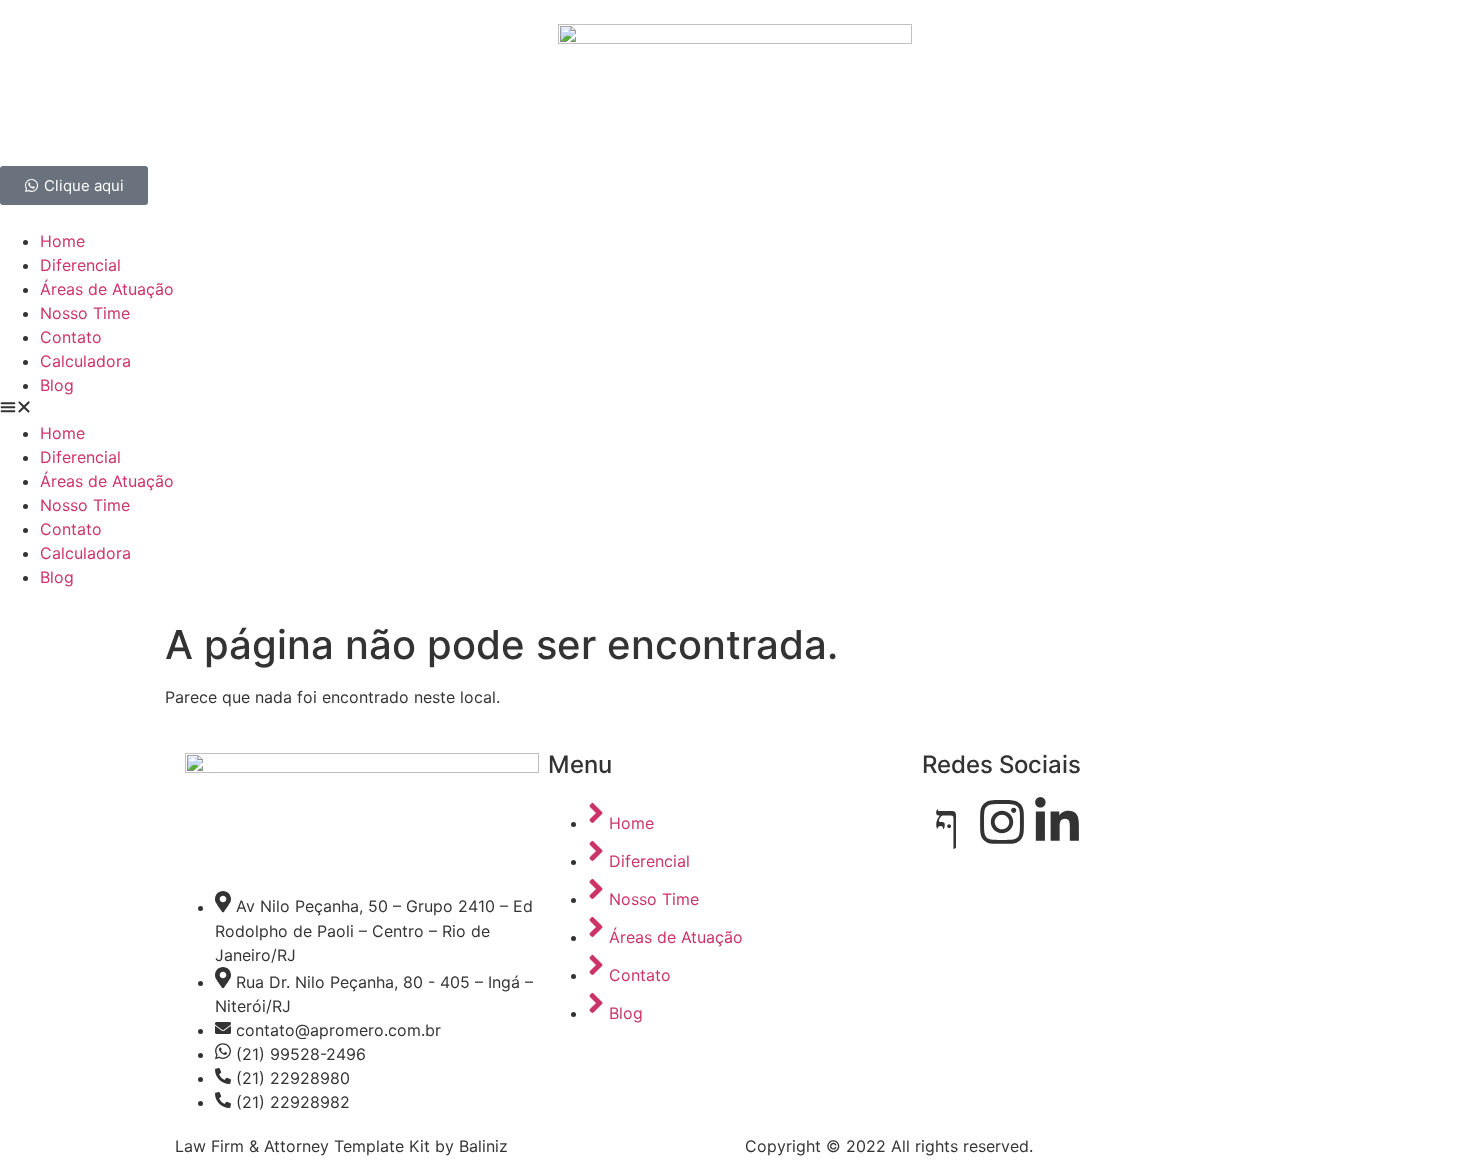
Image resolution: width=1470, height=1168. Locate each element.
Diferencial (80, 265)
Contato (71, 337)
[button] (735, 409)
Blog (57, 385)
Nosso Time (85, 313)
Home (62, 241)
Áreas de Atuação (107, 289)
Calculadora (85, 361)
